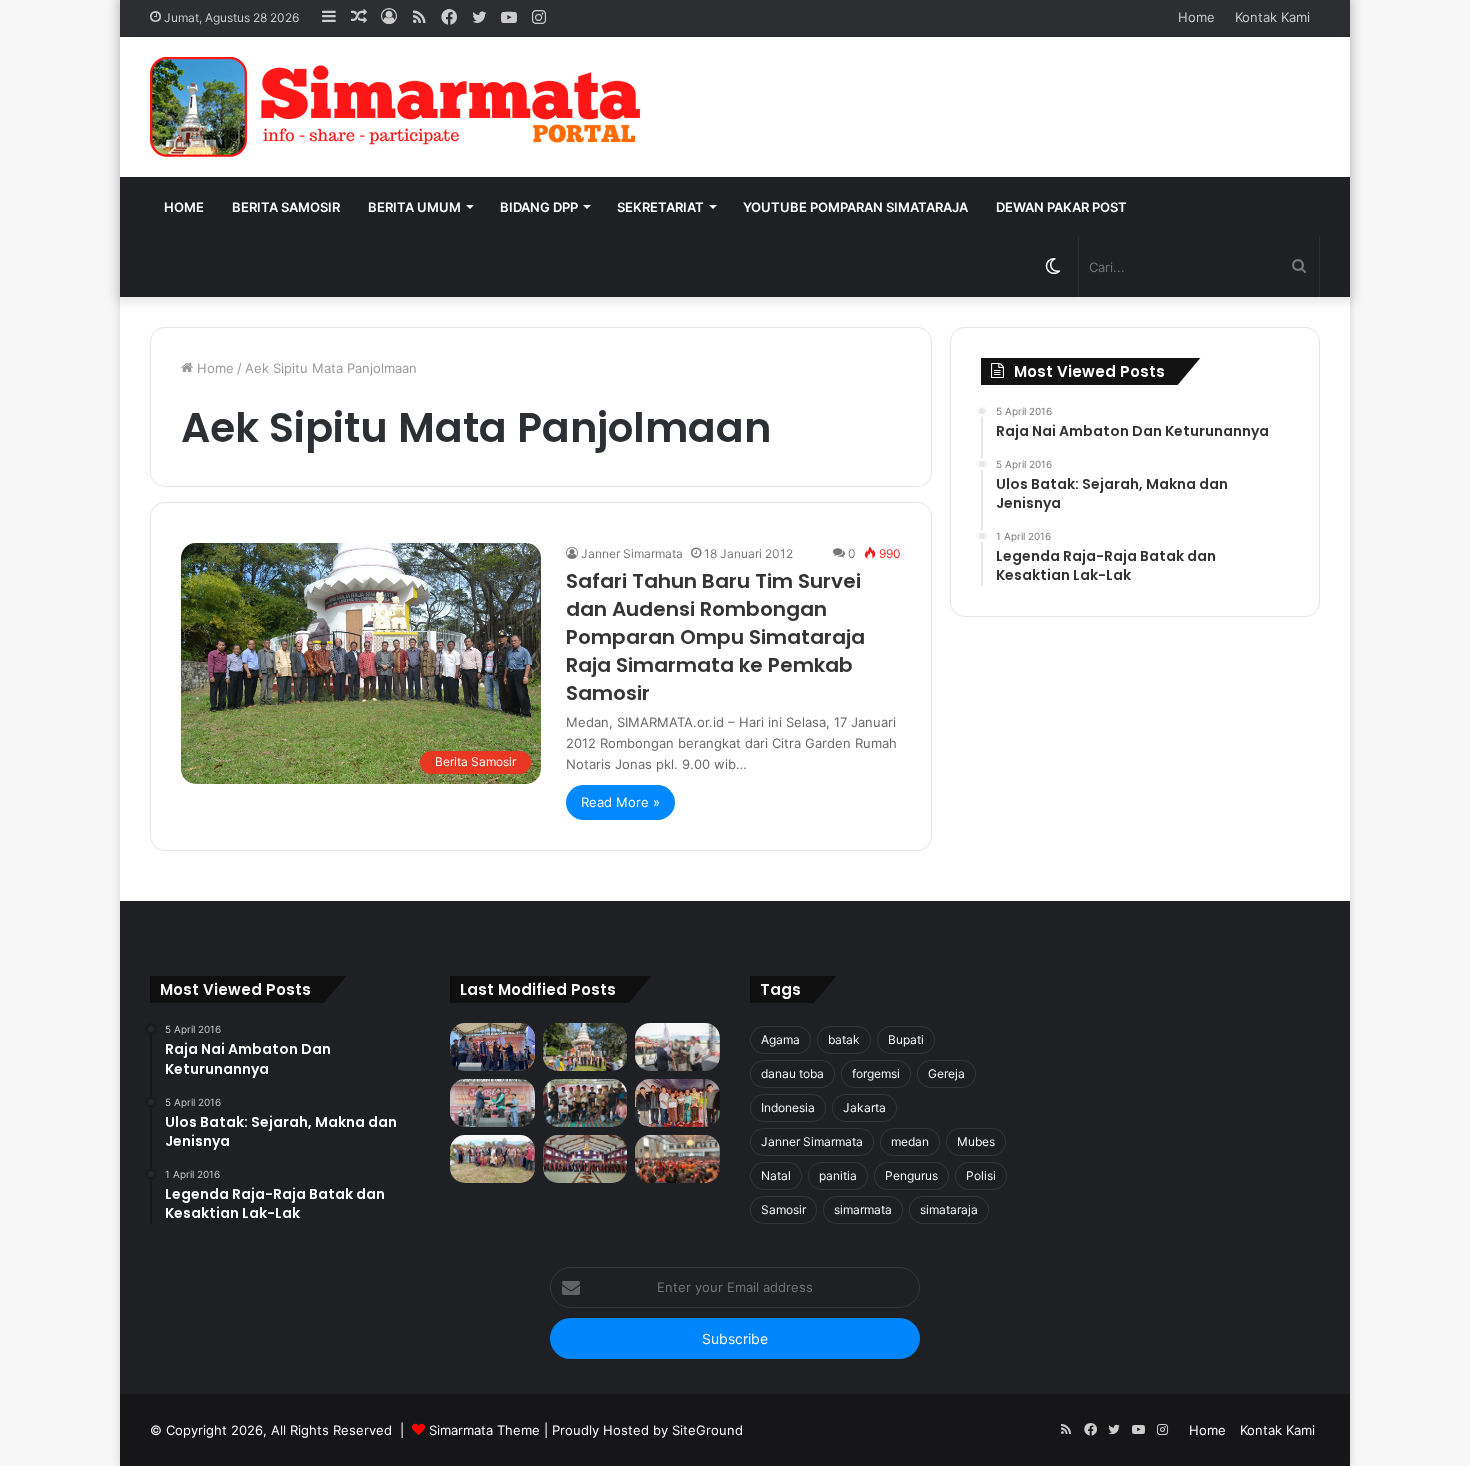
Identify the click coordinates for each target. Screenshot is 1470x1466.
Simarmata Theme (484, 1430)
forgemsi (876, 1073)
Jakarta (864, 1107)
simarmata (863, 1209)
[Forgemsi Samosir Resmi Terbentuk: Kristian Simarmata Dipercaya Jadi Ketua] (585, 1103)
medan (910, 1141)
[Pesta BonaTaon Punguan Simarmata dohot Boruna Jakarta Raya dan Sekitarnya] (677, 1159)
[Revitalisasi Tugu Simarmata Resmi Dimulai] (585, 1047)
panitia (838, 1175)
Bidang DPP (539, 207)
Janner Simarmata (632, 553)
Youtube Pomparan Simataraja (855, 207)
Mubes (976, 1141)
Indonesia (788, 1107)
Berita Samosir (286, 207)
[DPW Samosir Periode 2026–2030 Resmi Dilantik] (492, 1047)
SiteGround (707, 1430)
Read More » (620, 802)
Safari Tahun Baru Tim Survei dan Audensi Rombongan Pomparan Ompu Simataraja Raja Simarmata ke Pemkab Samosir (715, 637)
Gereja (946, 1073)
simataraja (949, 1209)
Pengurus (911, 1175)
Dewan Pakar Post (1061, 207)
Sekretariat (660, 207)
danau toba (792, 1073)
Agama (780, 1039)
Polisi (981, 1175)
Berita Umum (414, 207)
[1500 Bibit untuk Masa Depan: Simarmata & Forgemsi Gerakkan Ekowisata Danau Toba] (492, 1159)
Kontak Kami (1272, 17)
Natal (776, 1175)
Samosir (783, 1209)
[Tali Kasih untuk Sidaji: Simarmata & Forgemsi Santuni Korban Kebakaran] (677, 1103)
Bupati (906, 1039)
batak (844, 1039)
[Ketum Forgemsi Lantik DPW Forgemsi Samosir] (492, 1103)
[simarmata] (400, 107)
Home (1196, 17)
